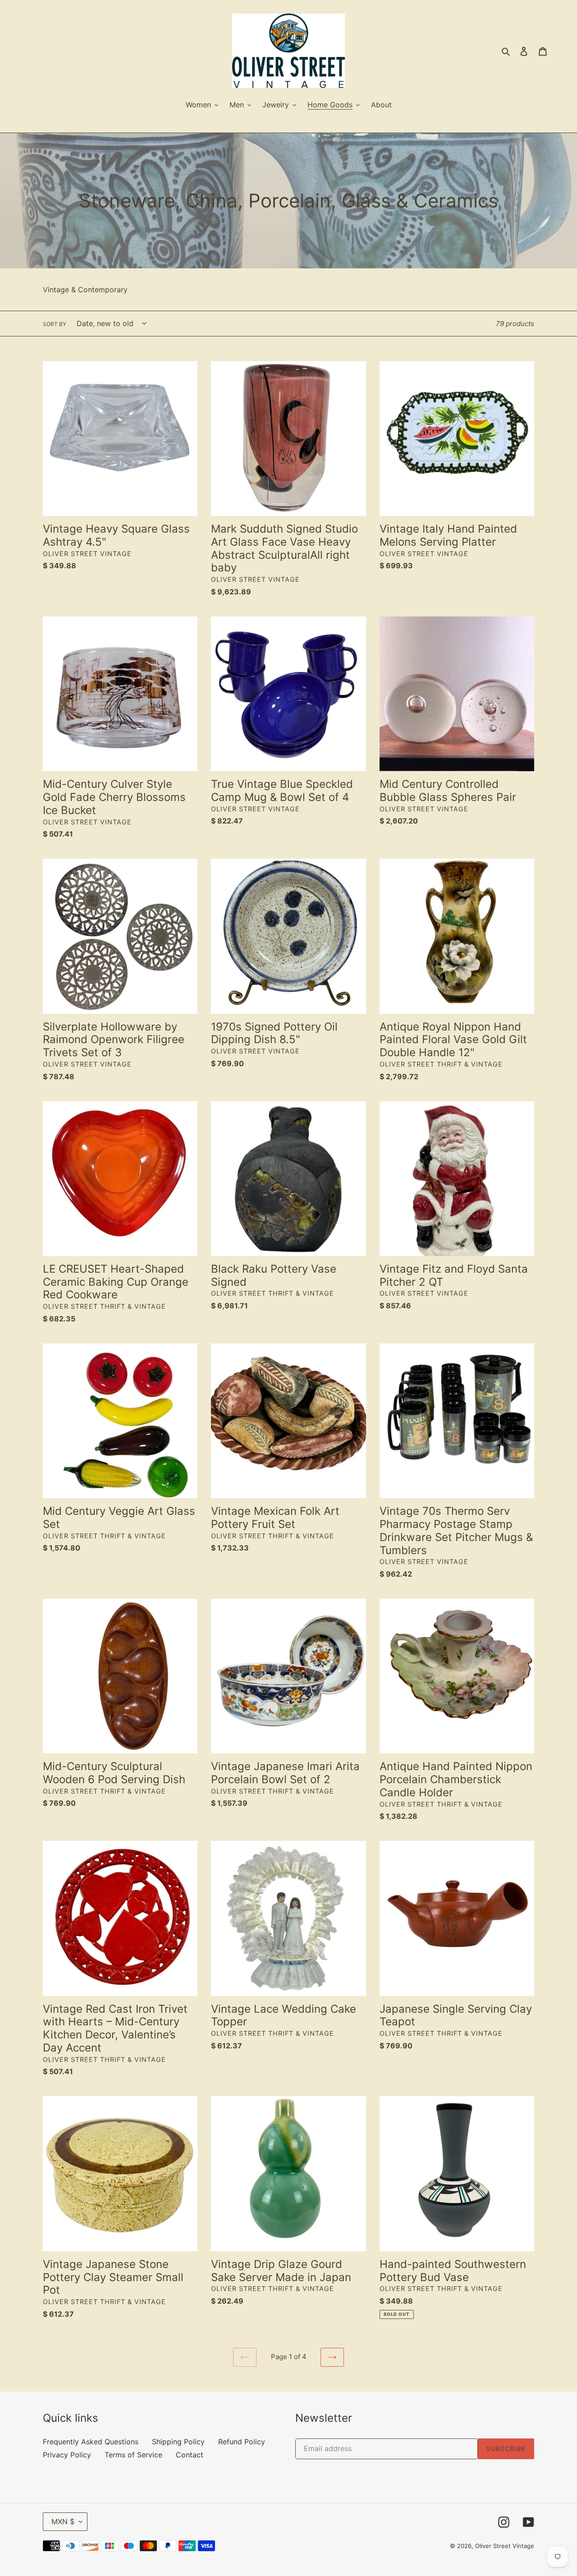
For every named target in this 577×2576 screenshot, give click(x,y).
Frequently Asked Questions (91, 2442)
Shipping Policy (178, 2442)
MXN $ (63, 2521)
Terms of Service (133, 2455)
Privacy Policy (67, 2455)
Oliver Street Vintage (505, 2546)
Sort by (55, 324)
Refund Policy (242, 2442)
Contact (190, 2455)
